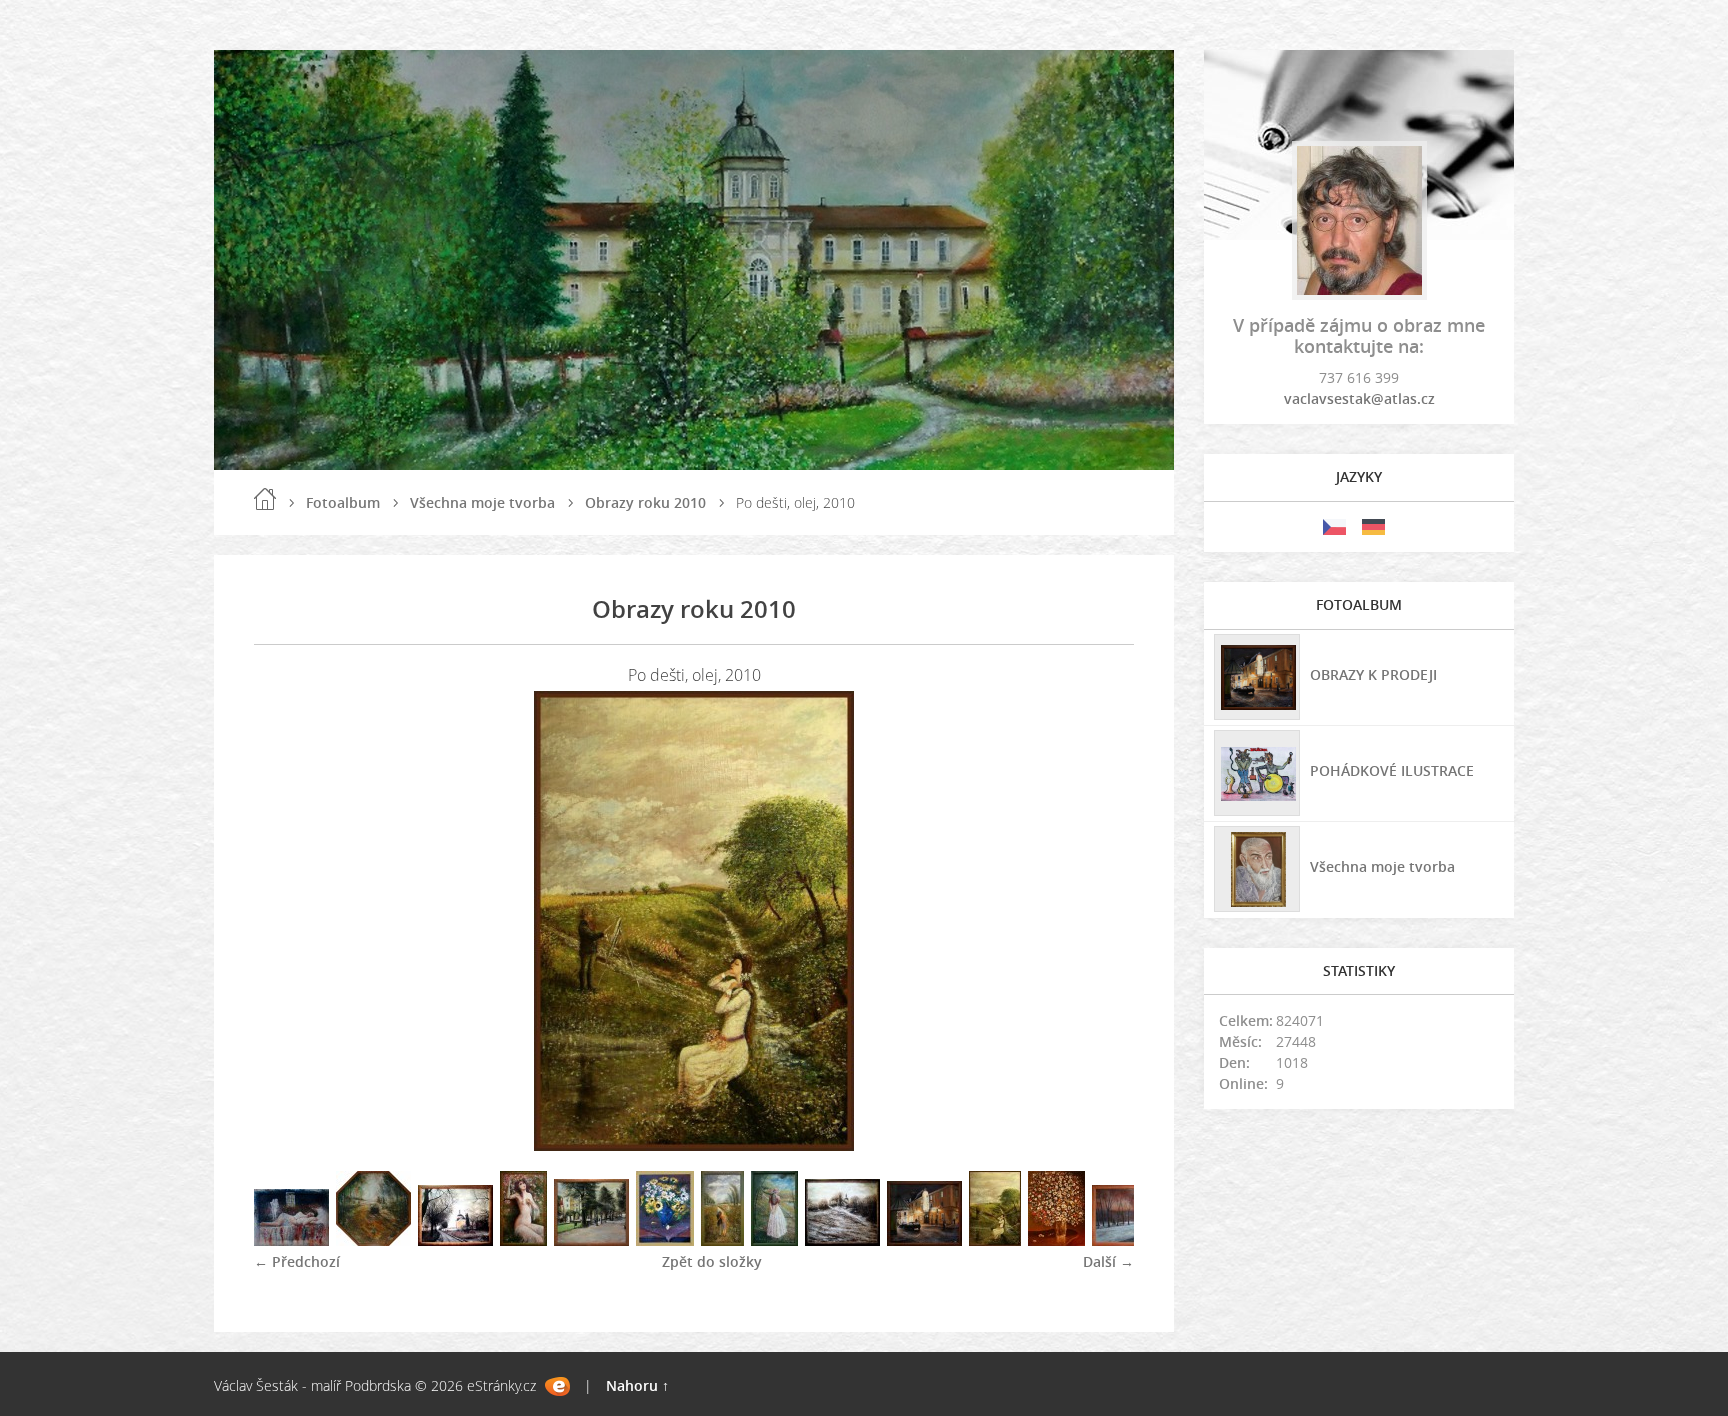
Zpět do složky (712, 1261)
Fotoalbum (343, 502)
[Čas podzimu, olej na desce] (373, 1240)
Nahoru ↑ (637, 1385)
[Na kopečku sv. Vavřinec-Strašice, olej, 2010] (842, 1240)
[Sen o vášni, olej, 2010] (291, 1240)
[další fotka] (1101, 921)
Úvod (265, 499)
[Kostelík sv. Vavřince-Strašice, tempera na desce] (455, 1240)
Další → (1108, 1261)
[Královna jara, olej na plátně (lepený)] (523, 1240)
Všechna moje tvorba (482, 502)
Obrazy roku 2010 (645, 502)
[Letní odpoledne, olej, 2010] (774, 1240)
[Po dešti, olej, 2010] (995, 1240)
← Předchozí (297, 1261)
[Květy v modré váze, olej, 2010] (665, 1240)
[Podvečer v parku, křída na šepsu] (1129, 1240)
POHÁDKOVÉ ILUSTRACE (1392, 770)
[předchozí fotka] (286, 921)
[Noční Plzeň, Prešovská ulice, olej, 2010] (924, 1240)
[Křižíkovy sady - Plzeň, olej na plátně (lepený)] (591, 1240)
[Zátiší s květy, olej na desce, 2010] (1056, 1240)
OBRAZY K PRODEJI (1373, 674)
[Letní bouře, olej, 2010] (722, 1240)
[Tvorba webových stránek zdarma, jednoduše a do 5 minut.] (557, 1386)
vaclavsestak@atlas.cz (1359, 398)
